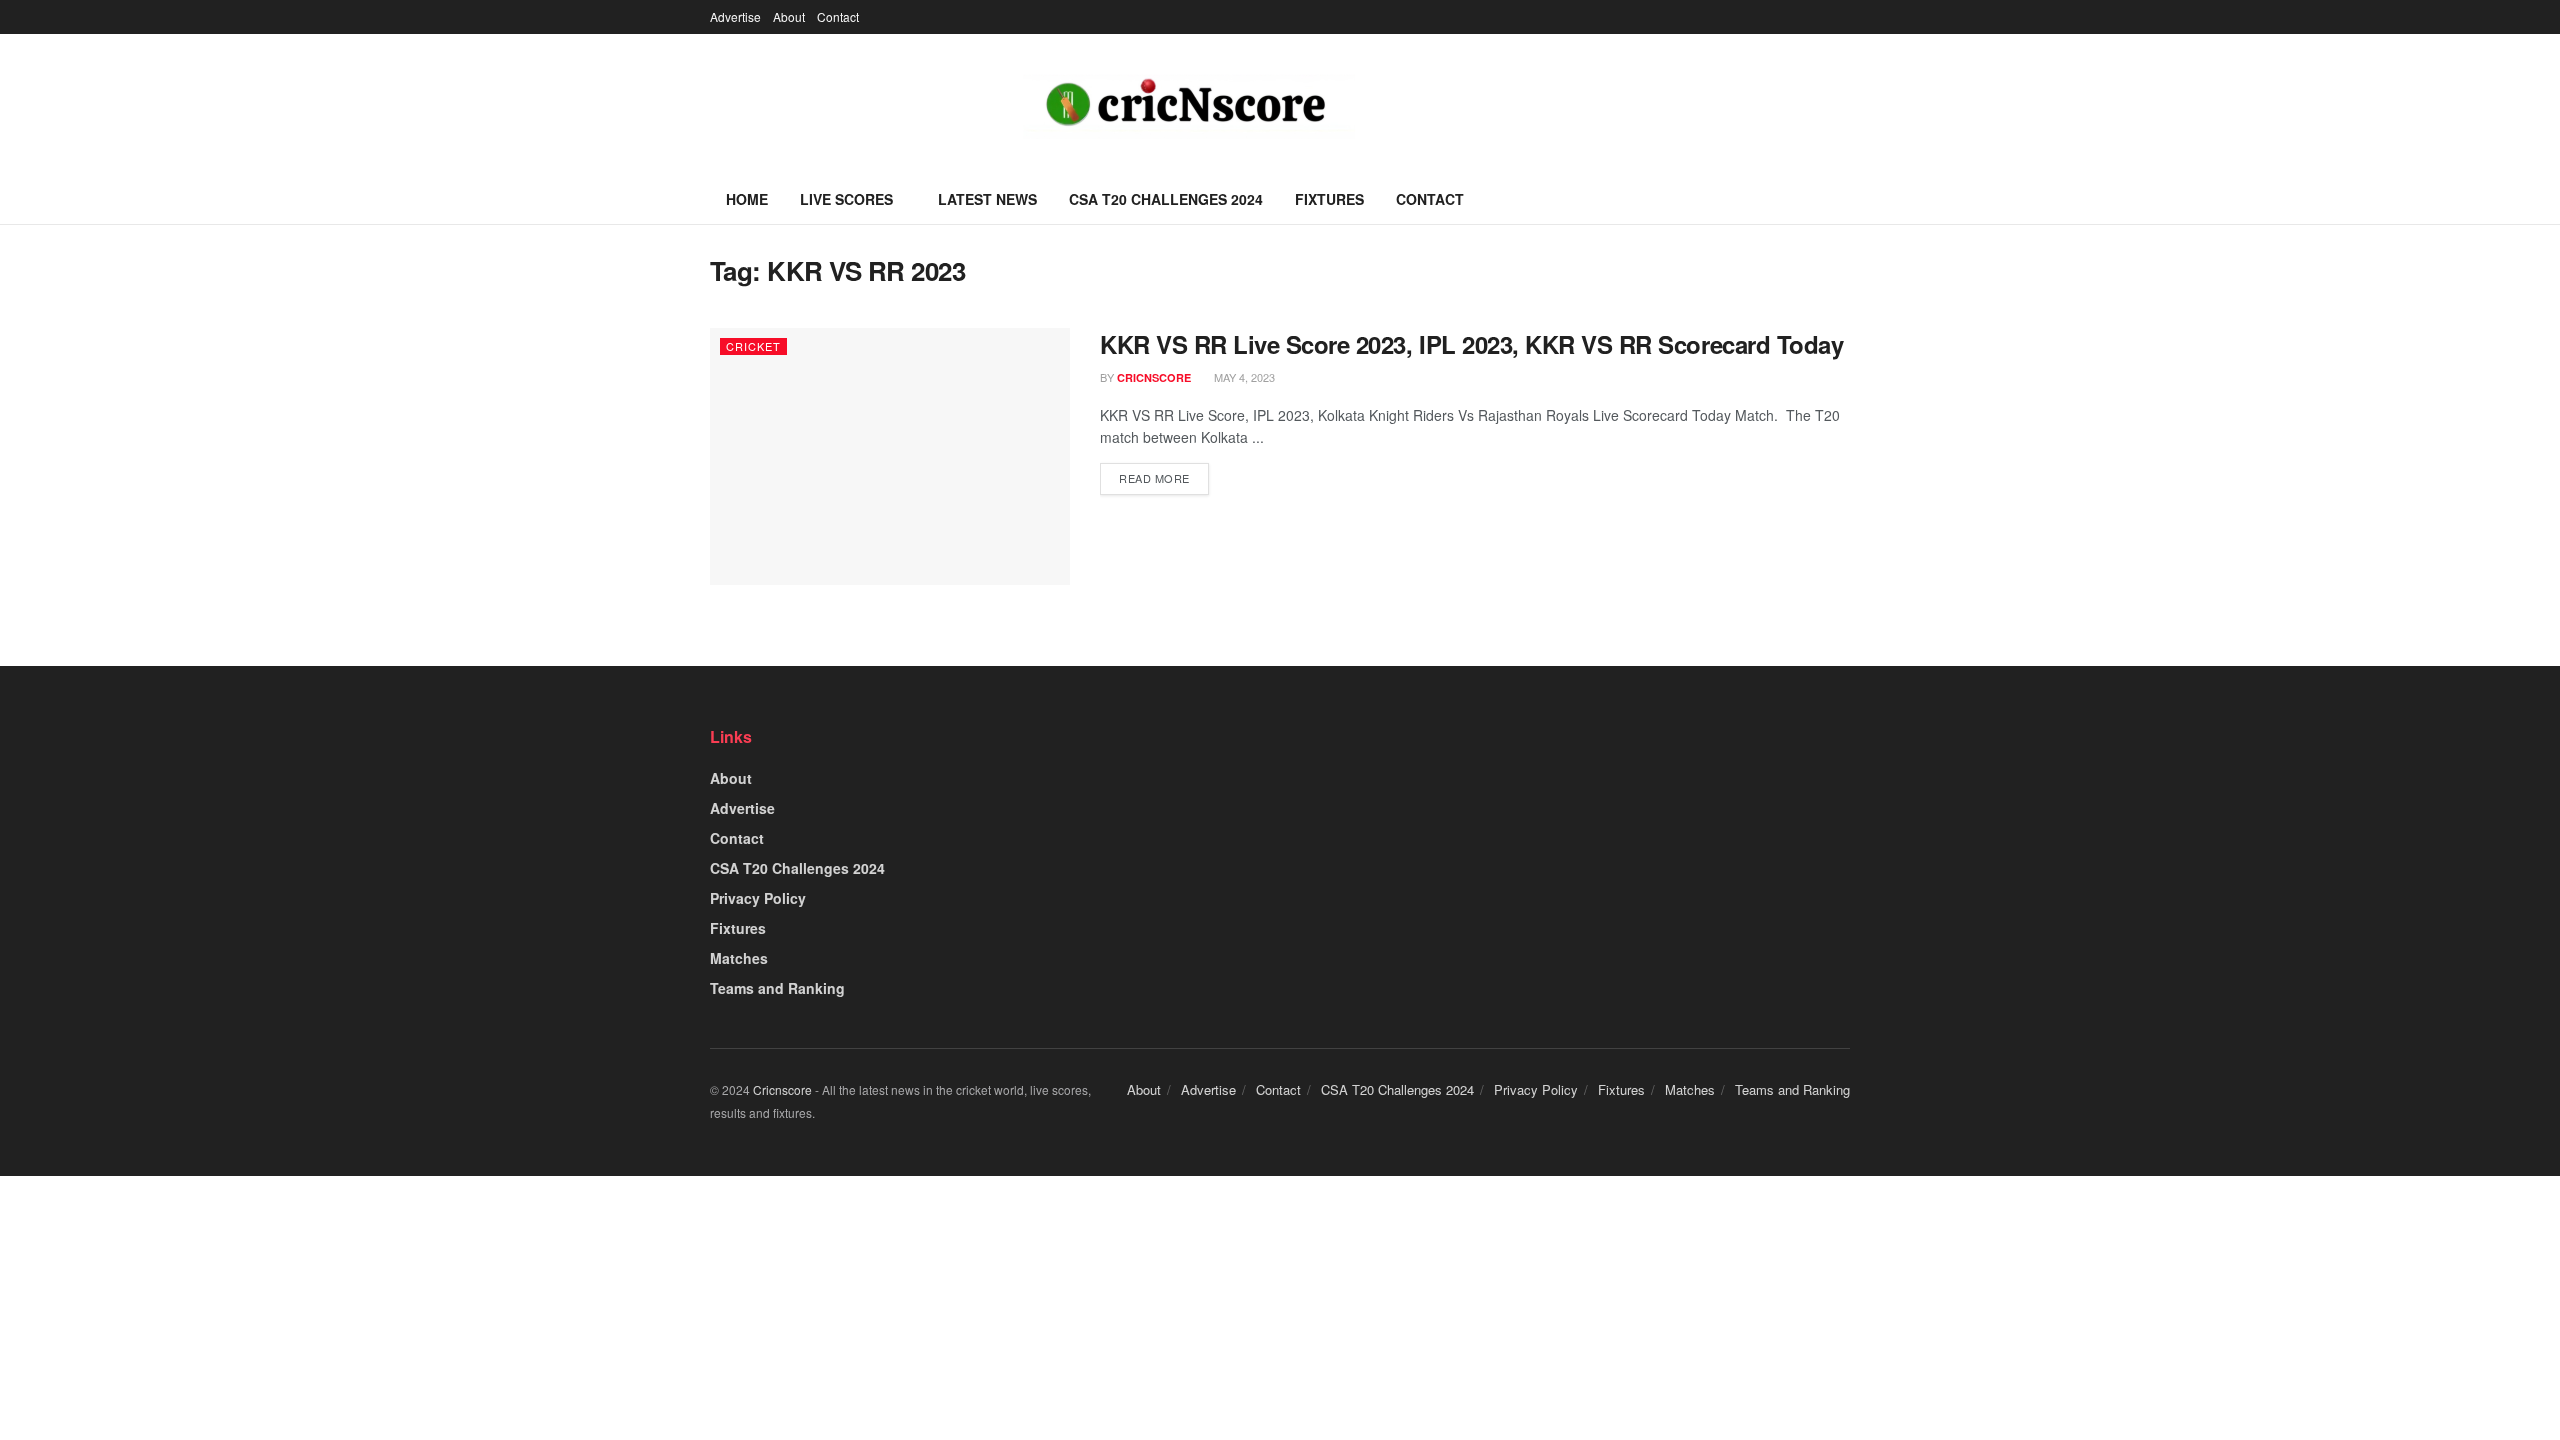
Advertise (735, 16)
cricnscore (1154, 377)
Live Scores (846, 199)
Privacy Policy (758, 898)
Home (747, 199)
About (789, 16)
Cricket (753, 346)
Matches (739, 958)
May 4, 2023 (1243, 377)
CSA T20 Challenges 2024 (1166, 199)
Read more (1154, 478)
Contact (838, 16)
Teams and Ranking (777, 988)
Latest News (987, 199)
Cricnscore (782, 1089)
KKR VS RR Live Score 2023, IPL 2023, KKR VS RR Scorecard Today (1471, 344)
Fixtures (1329, 199)
